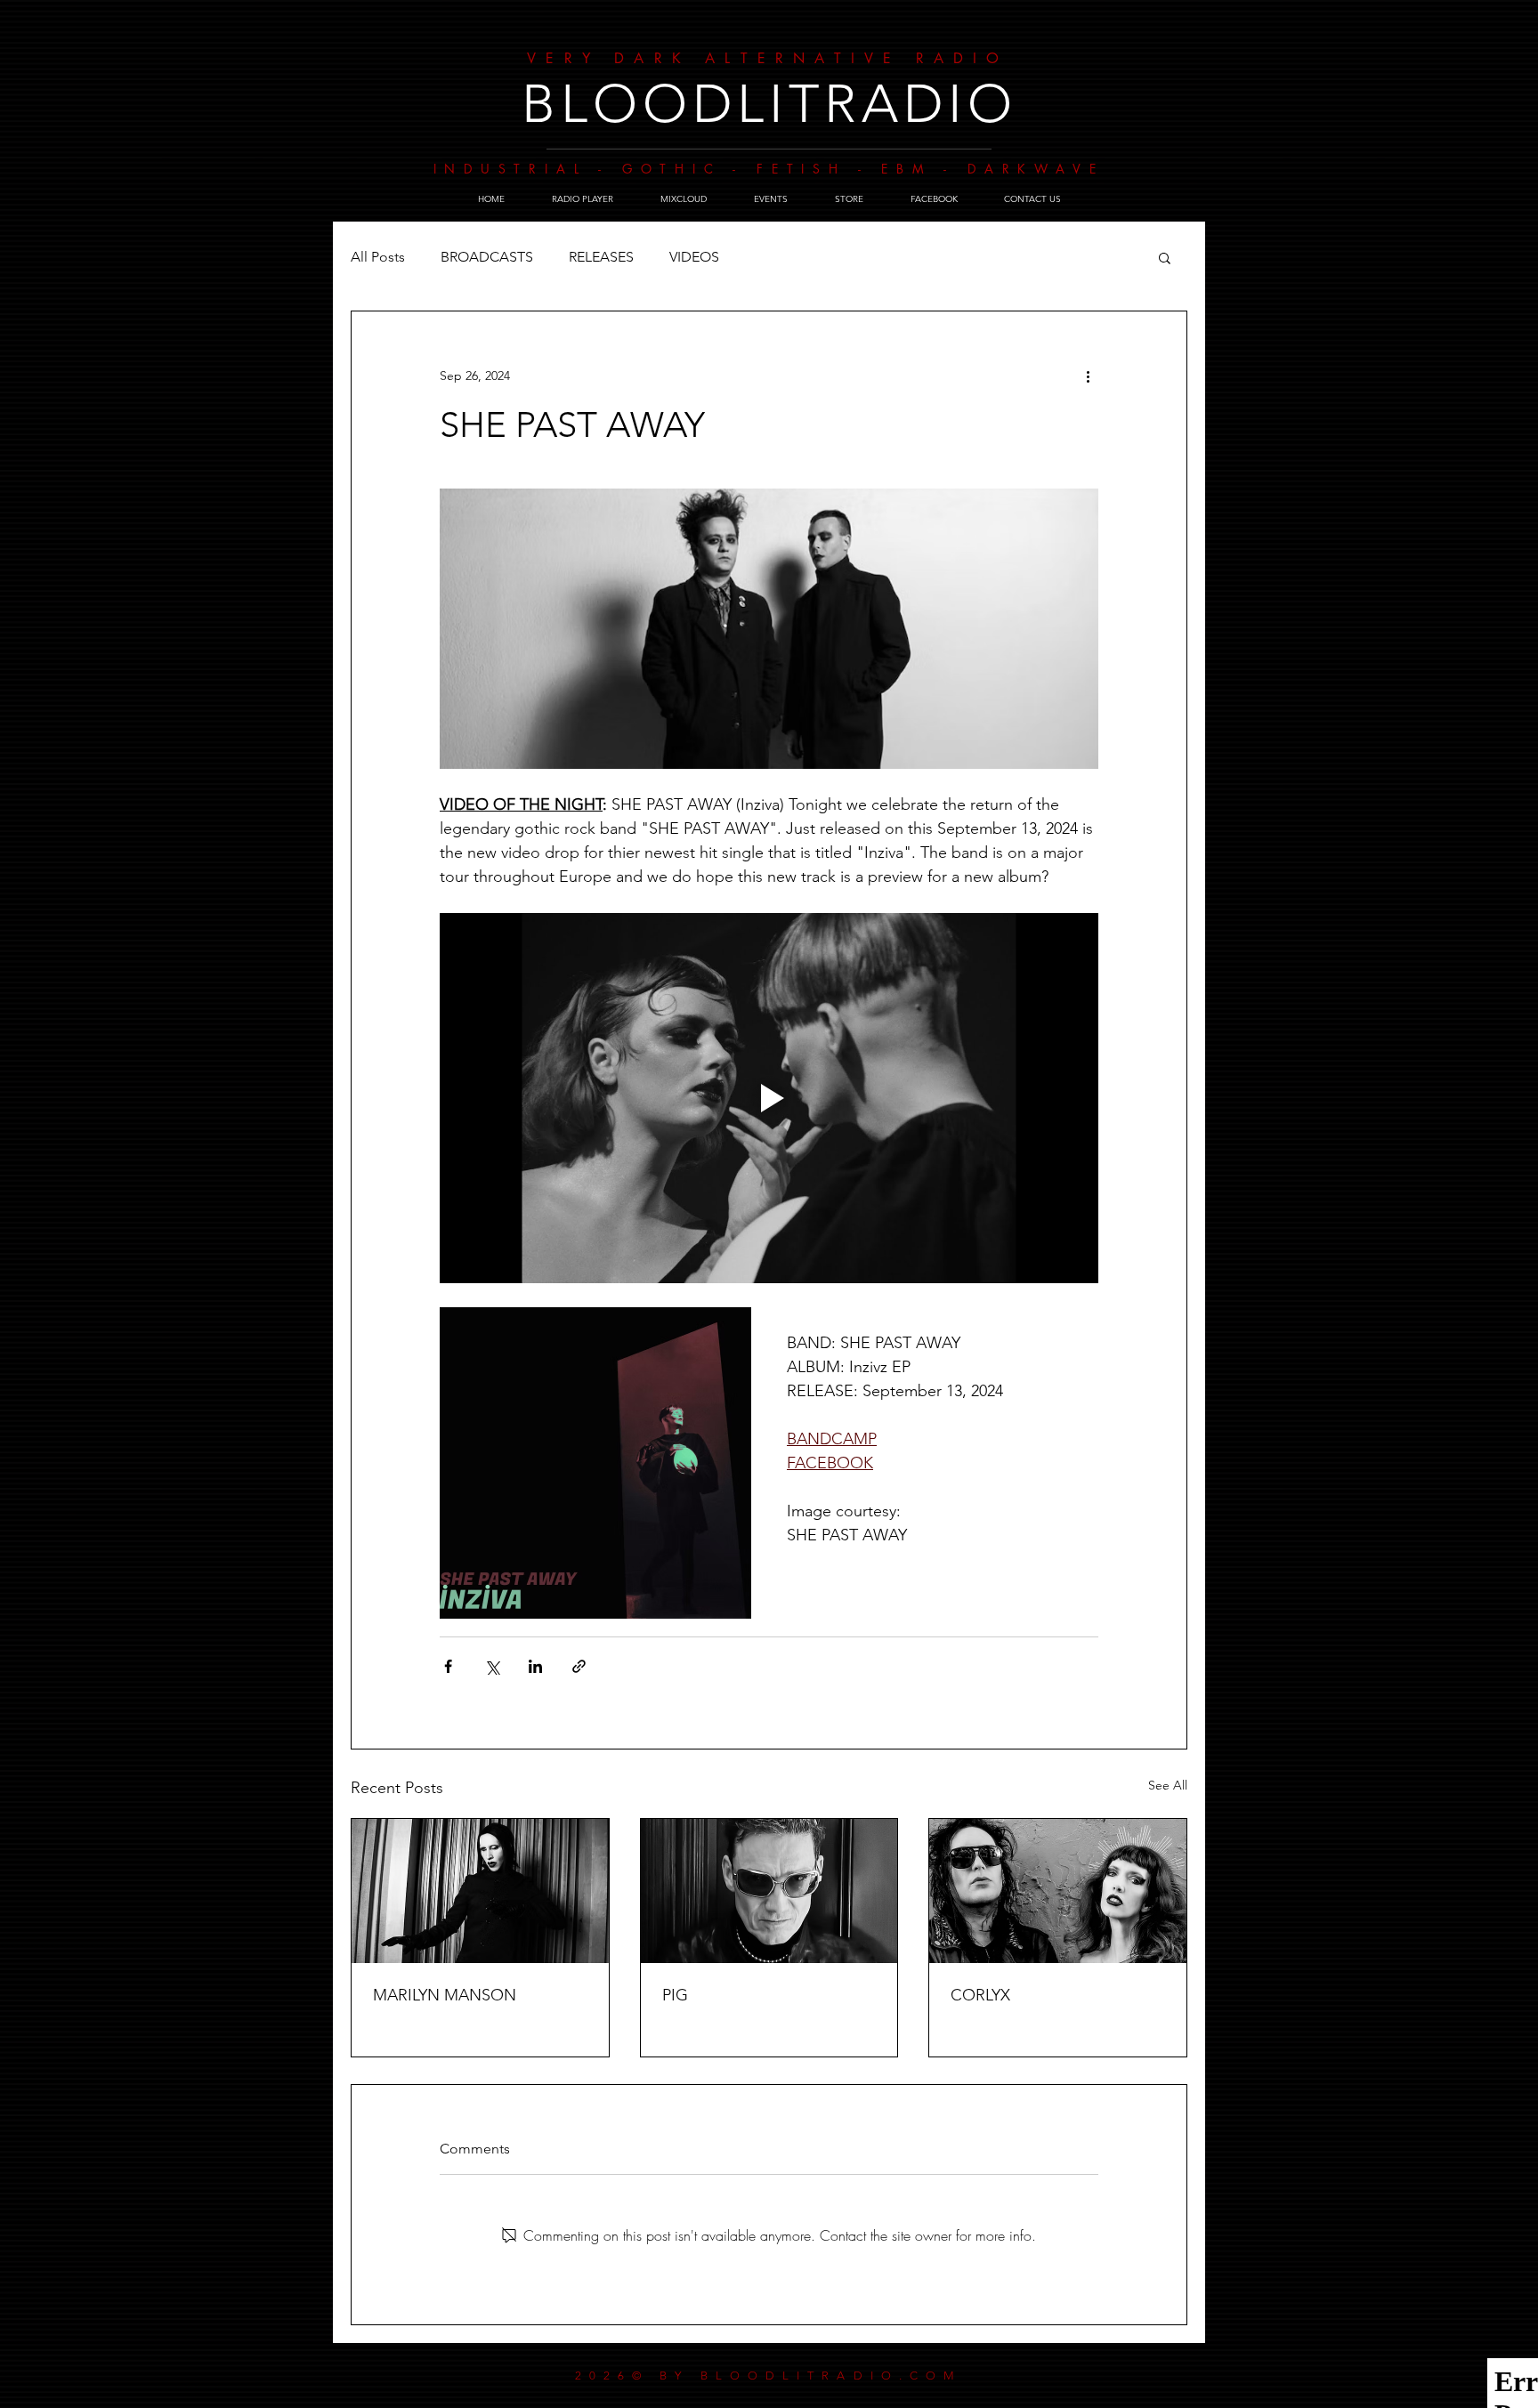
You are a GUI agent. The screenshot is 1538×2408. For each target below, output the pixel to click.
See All (1168, 1785)
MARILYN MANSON (445, 1995)
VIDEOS (694, 257)
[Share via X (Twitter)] (492, 1666)
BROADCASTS (487, 257)
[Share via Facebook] (448, 1666)
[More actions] (1088, 376)
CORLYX (980, 1995)
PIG (675, 1995)
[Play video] (769, 1098)
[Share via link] (579, 1666)
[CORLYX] (1058, 1891)
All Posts (378, 257)
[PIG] (769, 1891)
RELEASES (601, 257)
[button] (1165, 257)
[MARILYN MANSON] (480, 1891)
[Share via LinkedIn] (535, 1666)
